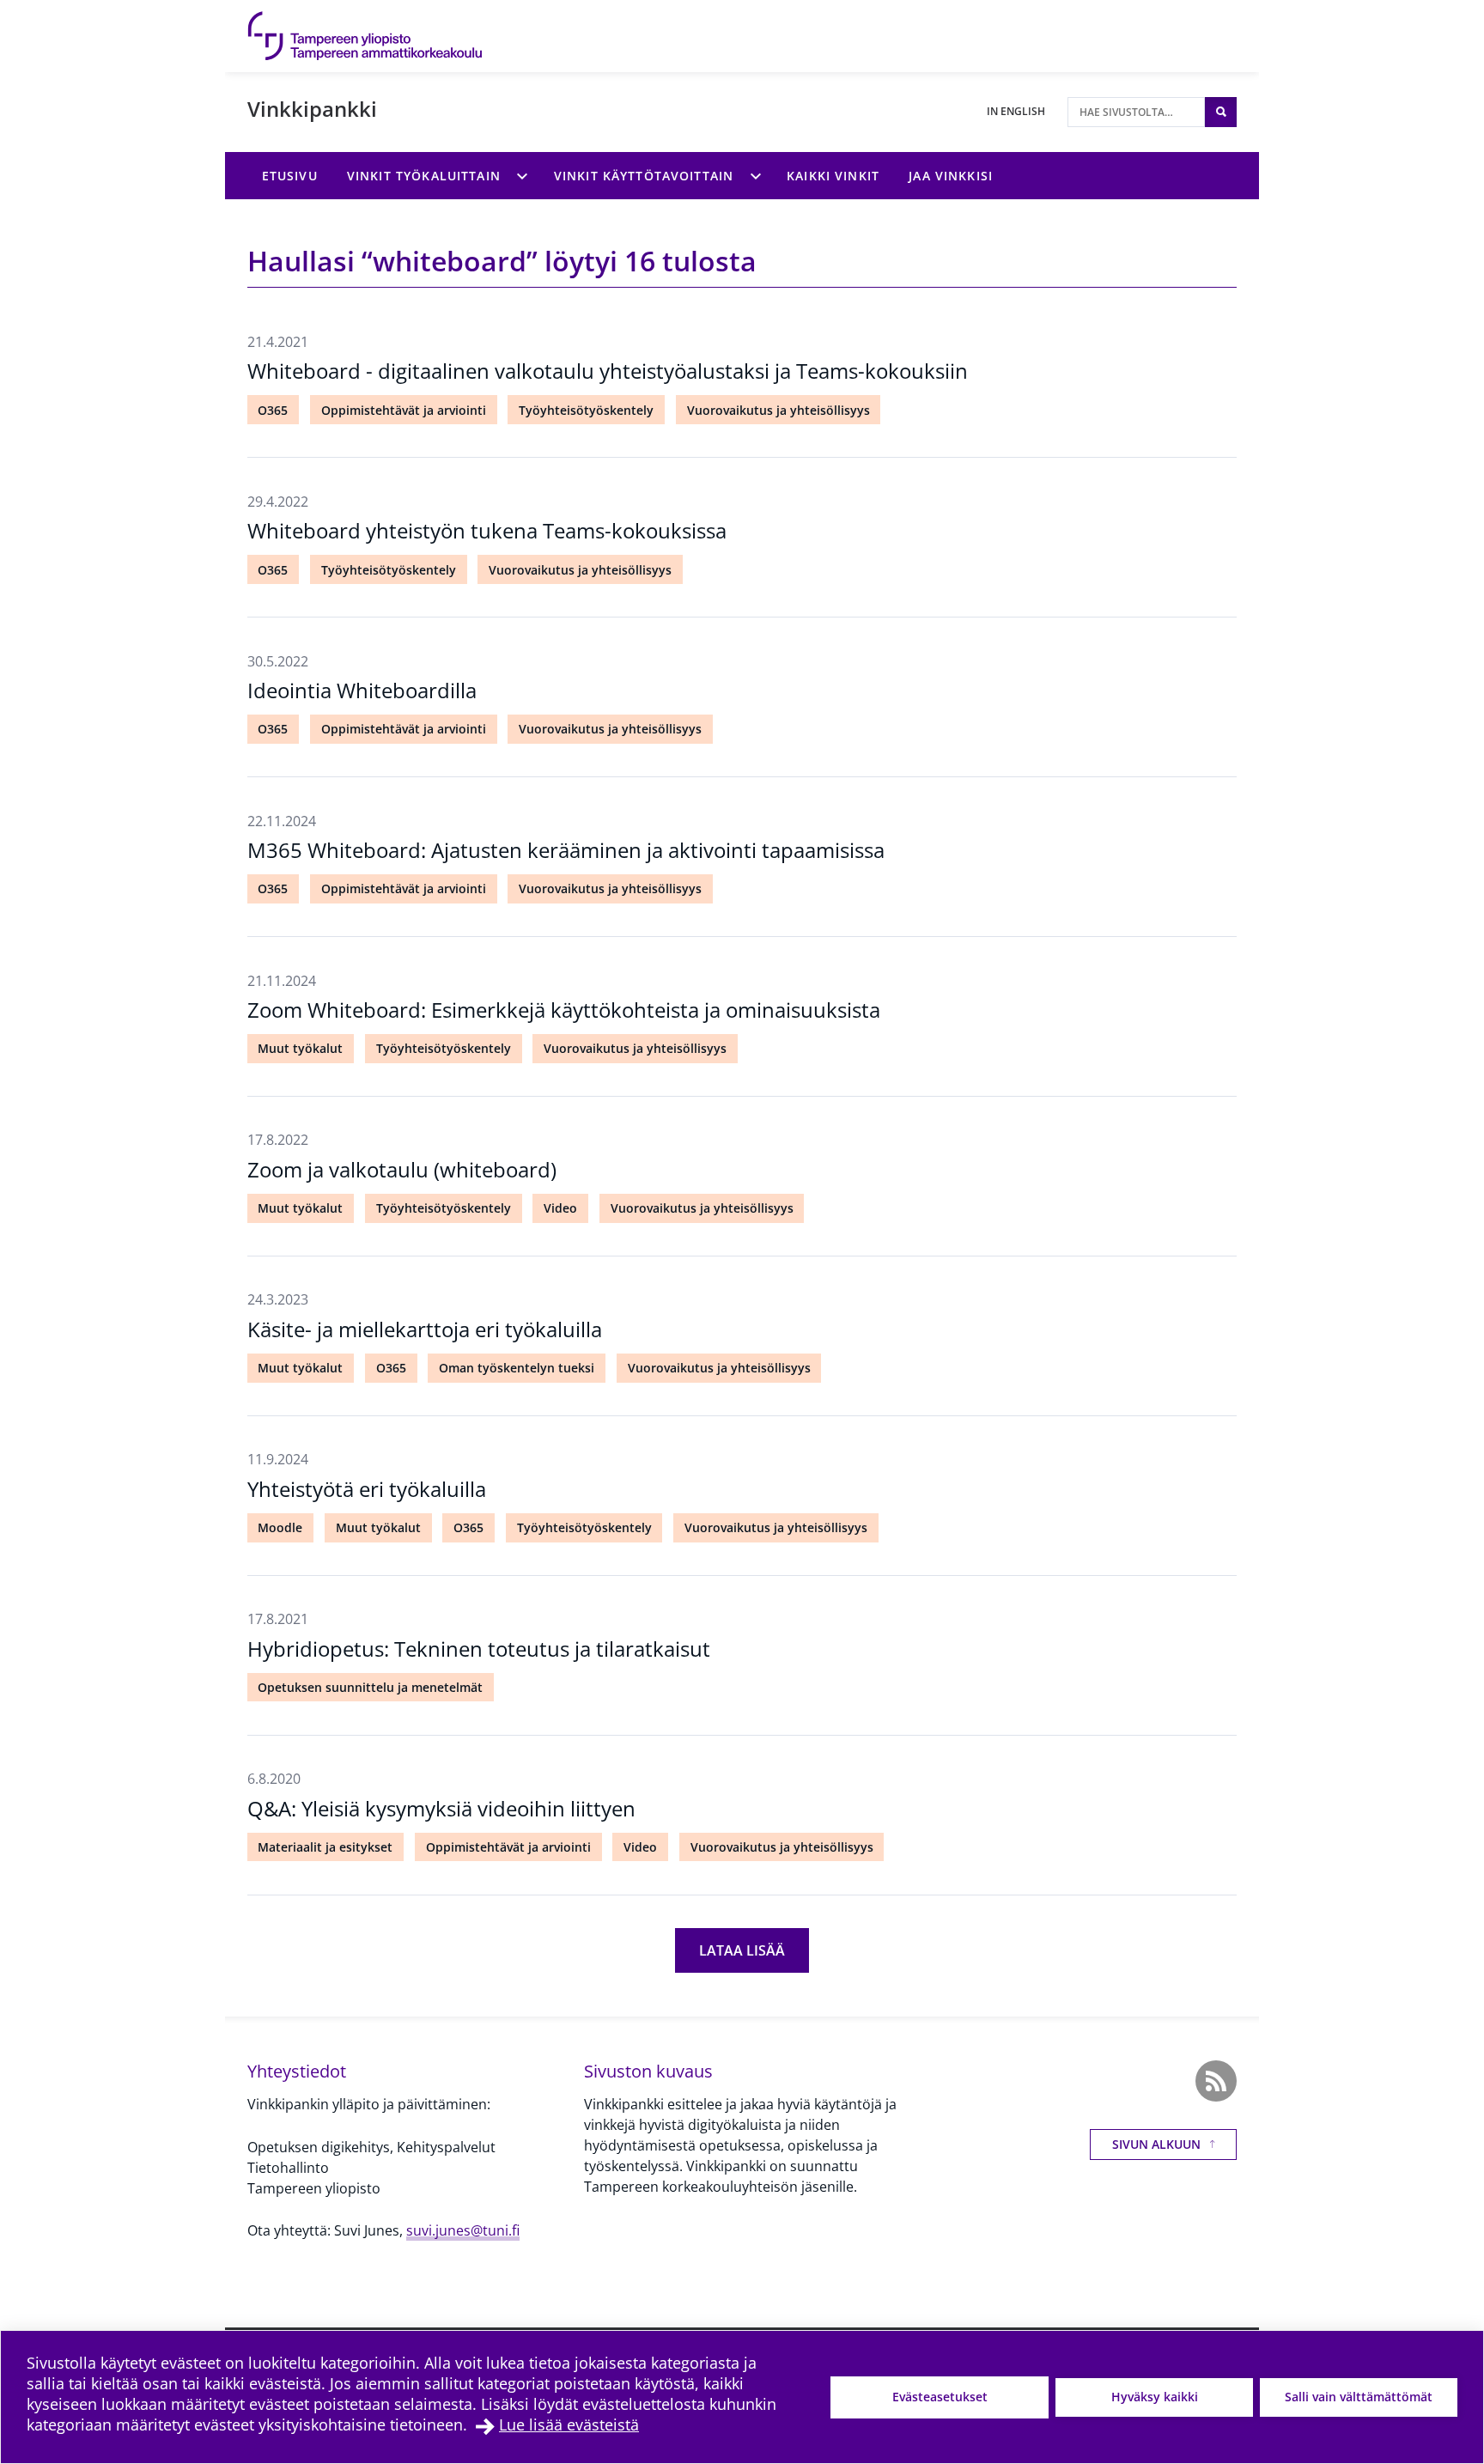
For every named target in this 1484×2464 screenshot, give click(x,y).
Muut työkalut (300, 1048)
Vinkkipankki (312, 109)
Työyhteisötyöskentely (586, 410)
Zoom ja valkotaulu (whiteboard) (402, 1169)
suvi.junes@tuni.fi (463, 2230)
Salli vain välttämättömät (1359, 2397)
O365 (273, 410)
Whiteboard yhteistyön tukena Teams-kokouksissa (487, 530)
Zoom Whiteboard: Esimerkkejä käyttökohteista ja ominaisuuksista (564, 1010)
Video (560, 1208)
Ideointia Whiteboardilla (362, 690)
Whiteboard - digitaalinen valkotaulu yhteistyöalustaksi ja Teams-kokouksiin (608, 371)
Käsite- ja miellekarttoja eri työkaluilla (425, 1329)
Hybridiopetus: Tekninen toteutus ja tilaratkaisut (479, 1649)
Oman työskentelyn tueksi (517, 1368)
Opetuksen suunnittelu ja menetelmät (370, 1687)
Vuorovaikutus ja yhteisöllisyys (778, 410)
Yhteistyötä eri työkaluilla (367, 1489)
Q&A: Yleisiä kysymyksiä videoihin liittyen (441, 1808)
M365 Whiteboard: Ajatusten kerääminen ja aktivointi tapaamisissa (566, 850)
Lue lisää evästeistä (569, 2424)
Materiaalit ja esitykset (325, 1847)
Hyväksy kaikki (1155, 2397)
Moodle (280, 1527)
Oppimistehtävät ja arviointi (404, 410)
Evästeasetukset (940, 2397)
